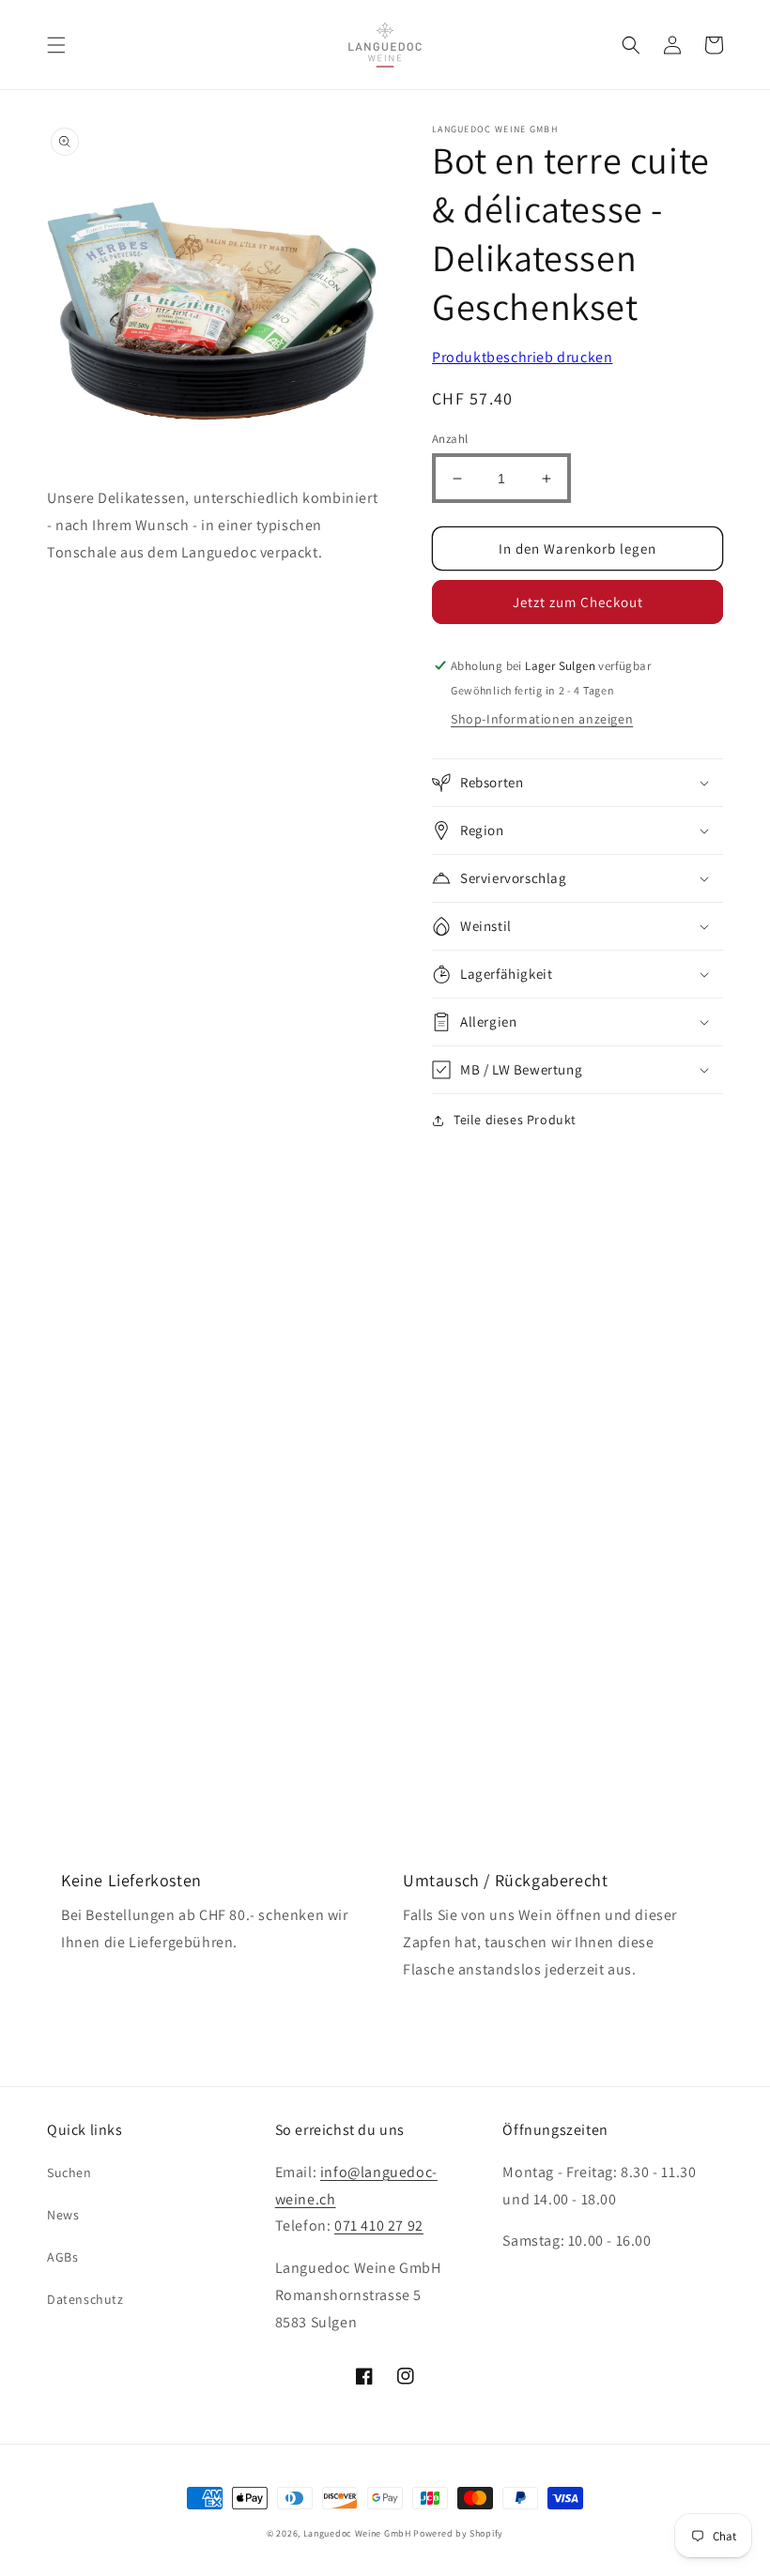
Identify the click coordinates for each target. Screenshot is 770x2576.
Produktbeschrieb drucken (522, 357)
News (63, 2215)
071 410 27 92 (379, 2225)
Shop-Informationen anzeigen (542, 719)
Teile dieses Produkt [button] (515, 1120)
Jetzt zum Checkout (578, 602)
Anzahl (450, 439)
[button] (56, 45)
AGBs (62, 2257)
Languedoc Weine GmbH (357, 2533)
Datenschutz (85, 2299)
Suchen (69, 2172)
